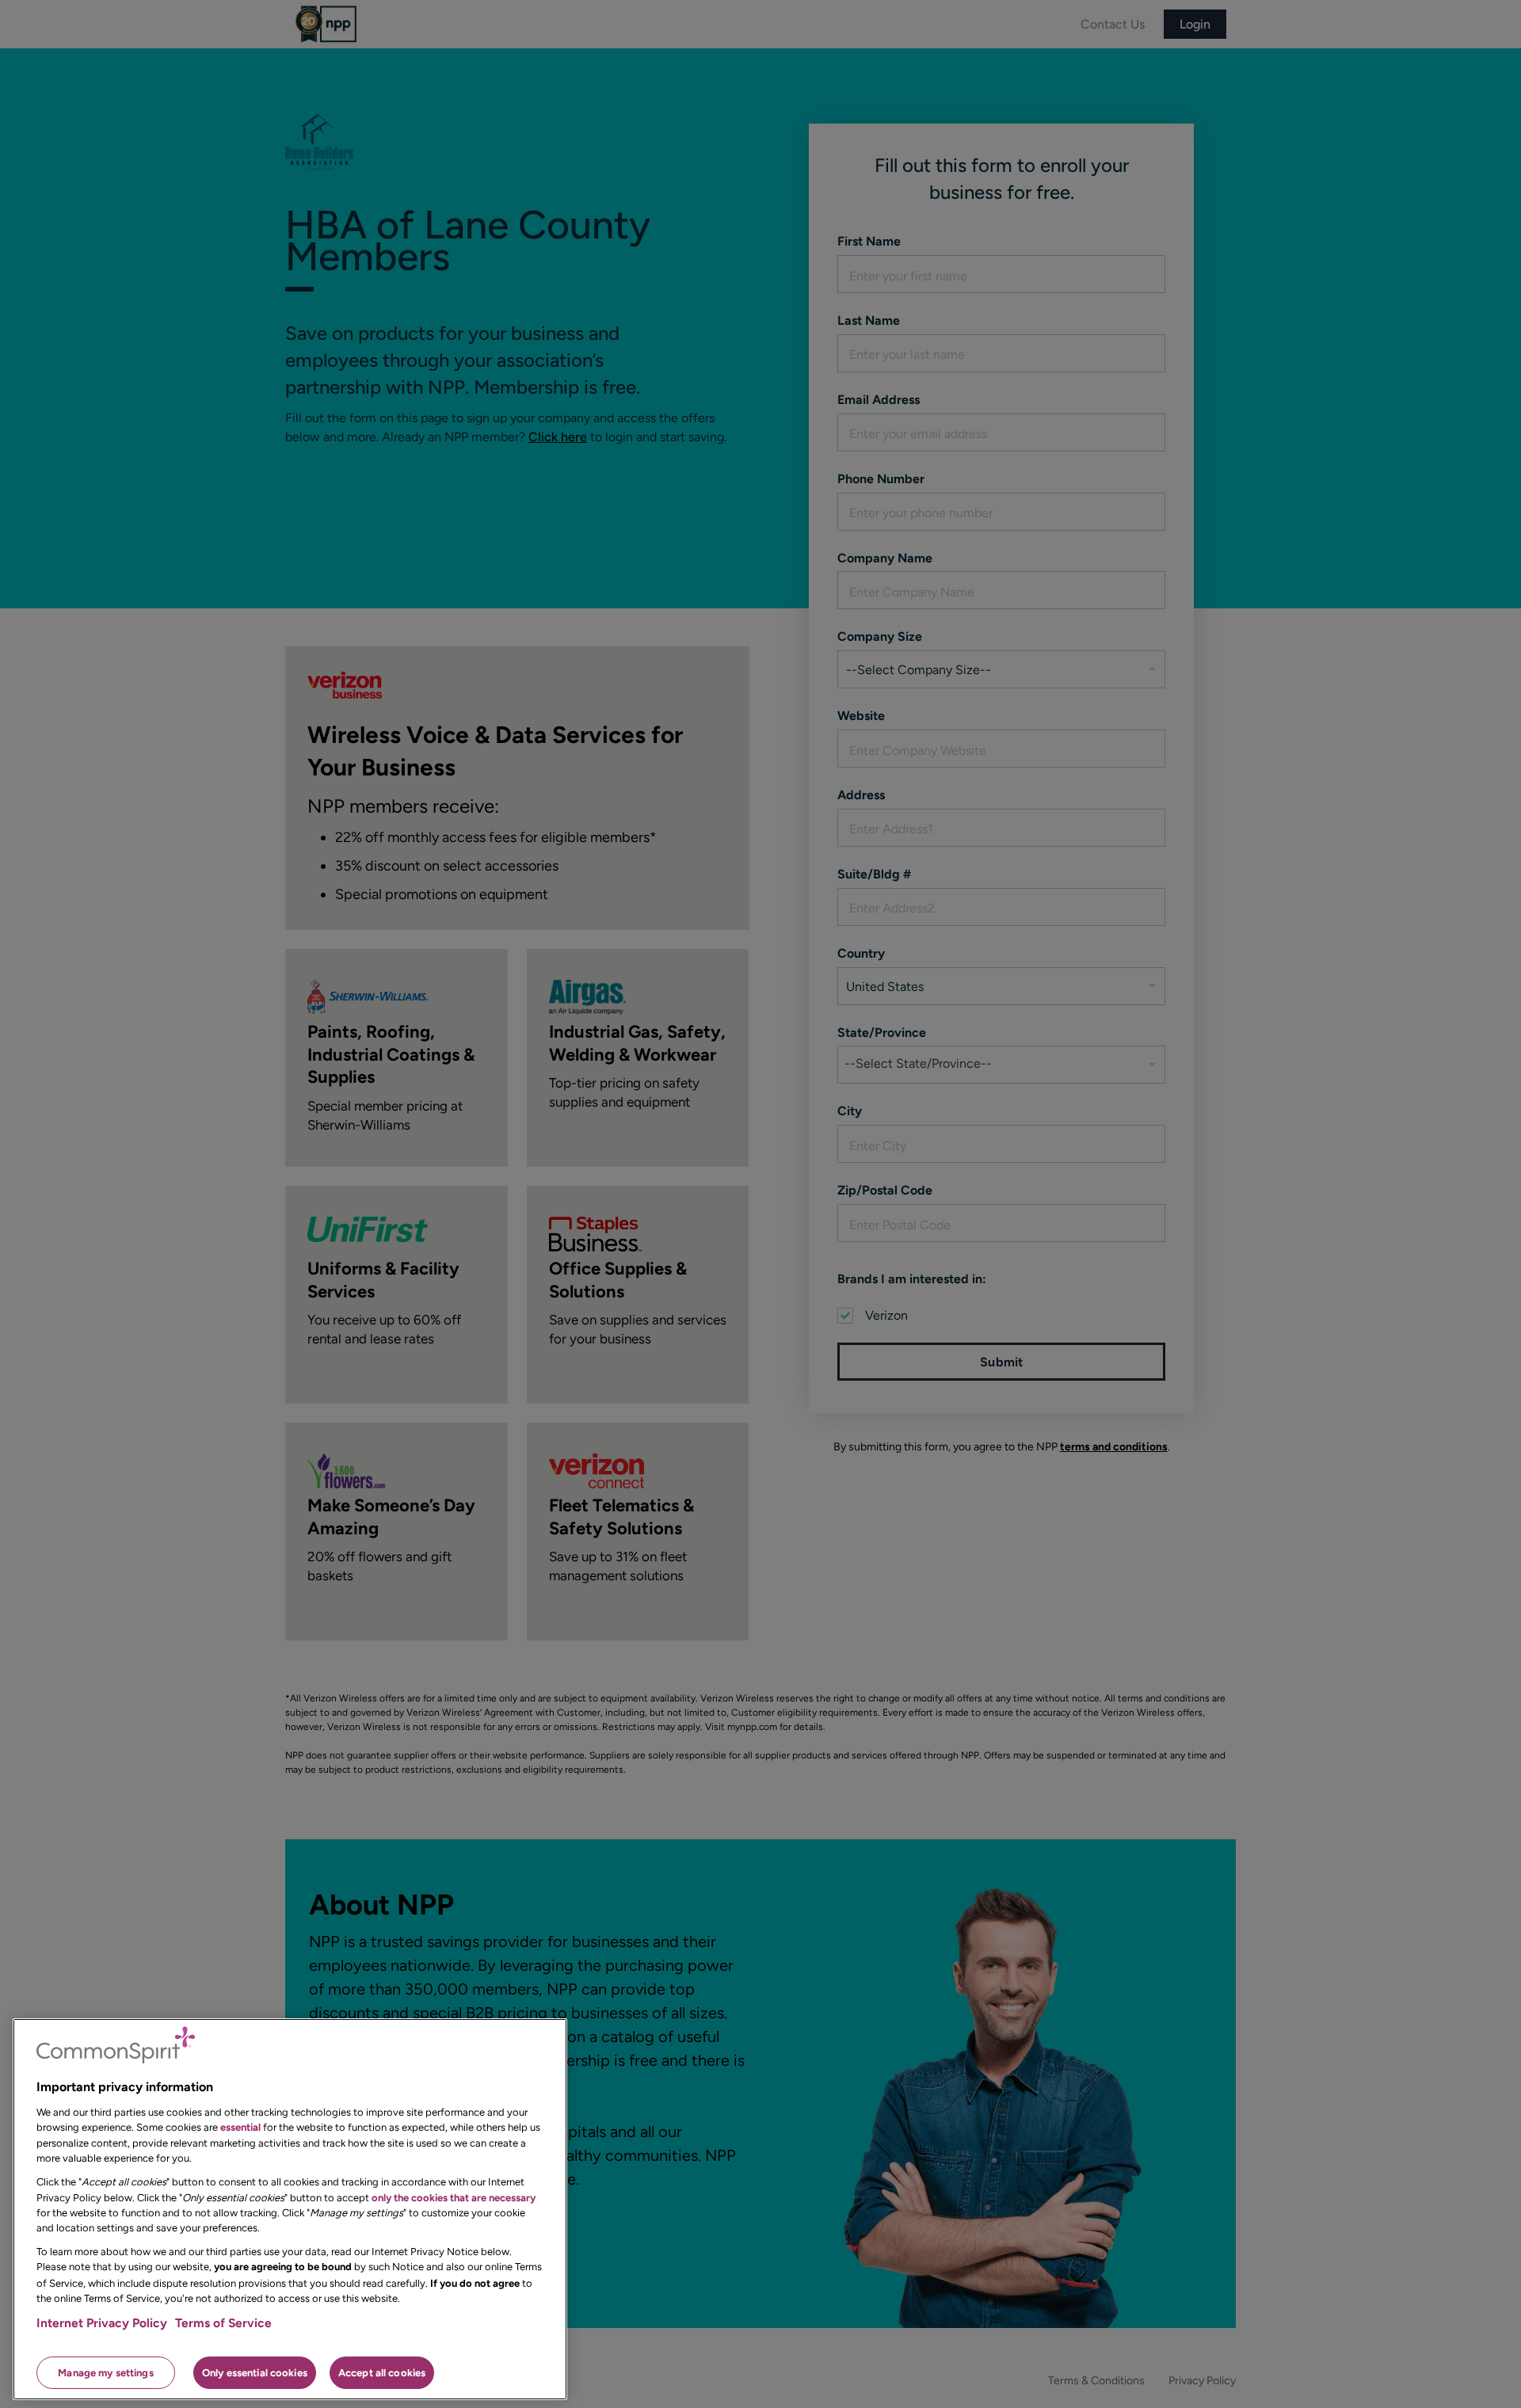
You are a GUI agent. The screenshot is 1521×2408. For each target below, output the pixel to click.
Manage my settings (105, 2372)
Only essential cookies (255, 2372)
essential (240, 2127)
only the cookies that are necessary (454, 2197)
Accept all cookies (382, 2372)
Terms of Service (223, 2323)
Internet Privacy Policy (102, 2323)
